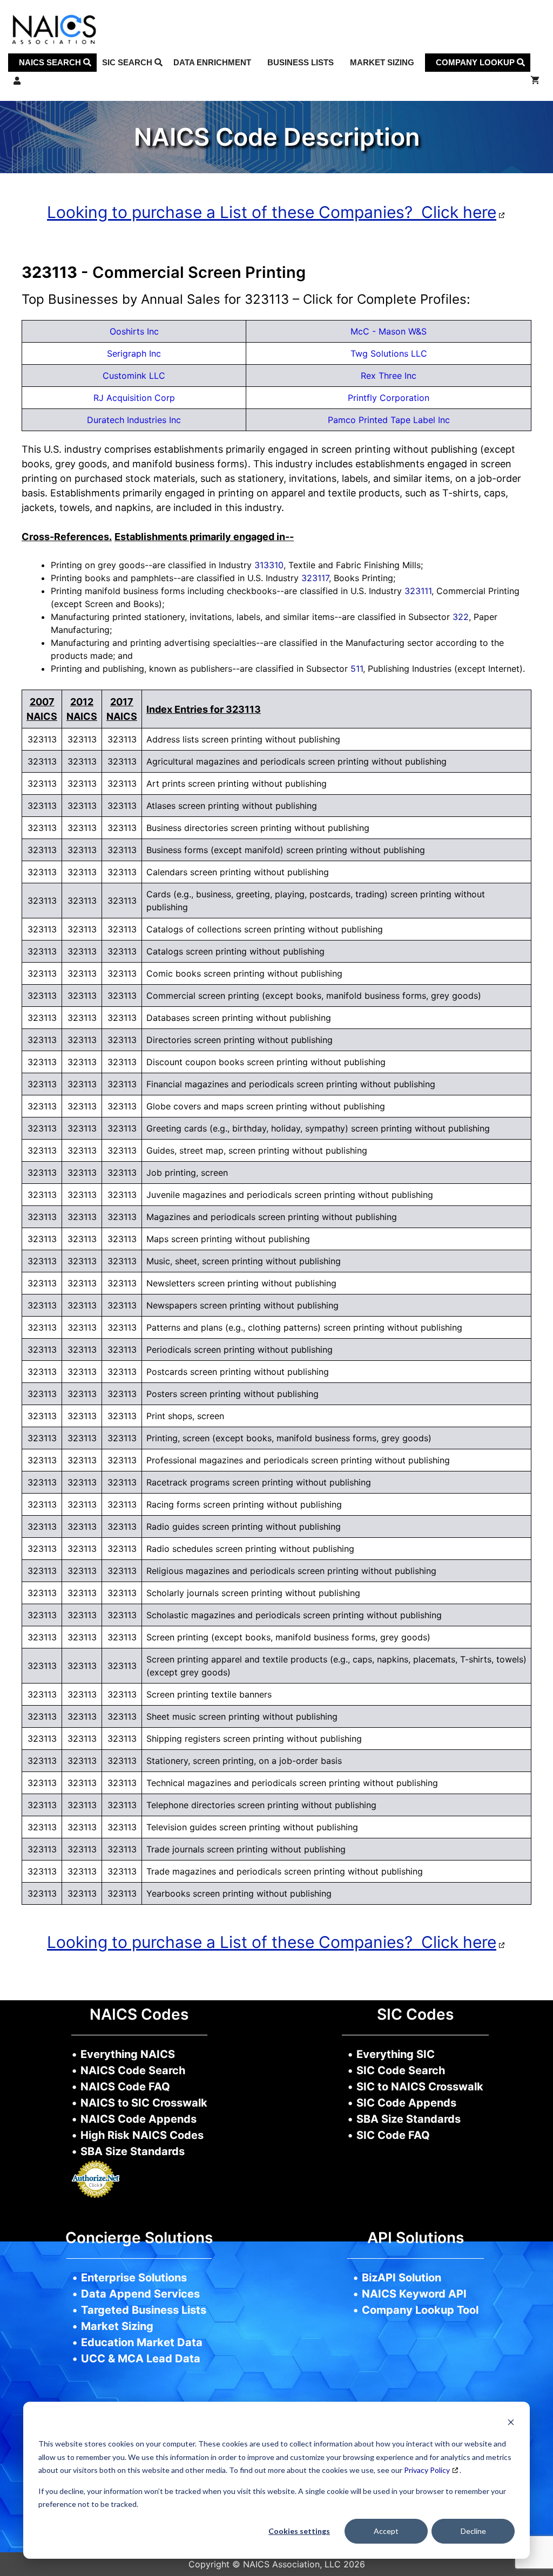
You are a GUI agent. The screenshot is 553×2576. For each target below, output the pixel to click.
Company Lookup (476, 62)
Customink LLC (134, 376)
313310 (269, 565)
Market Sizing (382, 62)
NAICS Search (51, 62)
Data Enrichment (212, 62)
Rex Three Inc (389, 376)
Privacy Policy (427, 2470)
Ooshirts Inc (134, 331)
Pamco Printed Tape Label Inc (389, 420)
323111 (418, 591)
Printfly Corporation (389, 398)
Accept (386, 2531)
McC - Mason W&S (389, 331)
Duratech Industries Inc (134, 420)
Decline (473, 2531)
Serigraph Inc (134, 353)
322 (461, 617)
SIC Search (128, 62)
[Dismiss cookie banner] (511, 2424)
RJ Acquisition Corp (134, 398)
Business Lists (301, 62)
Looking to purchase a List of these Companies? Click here (272, 212)
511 (357, 669)
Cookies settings (299, 2531)
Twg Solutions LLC (389, 353)
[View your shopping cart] (535, 81)
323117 (315, 578)
